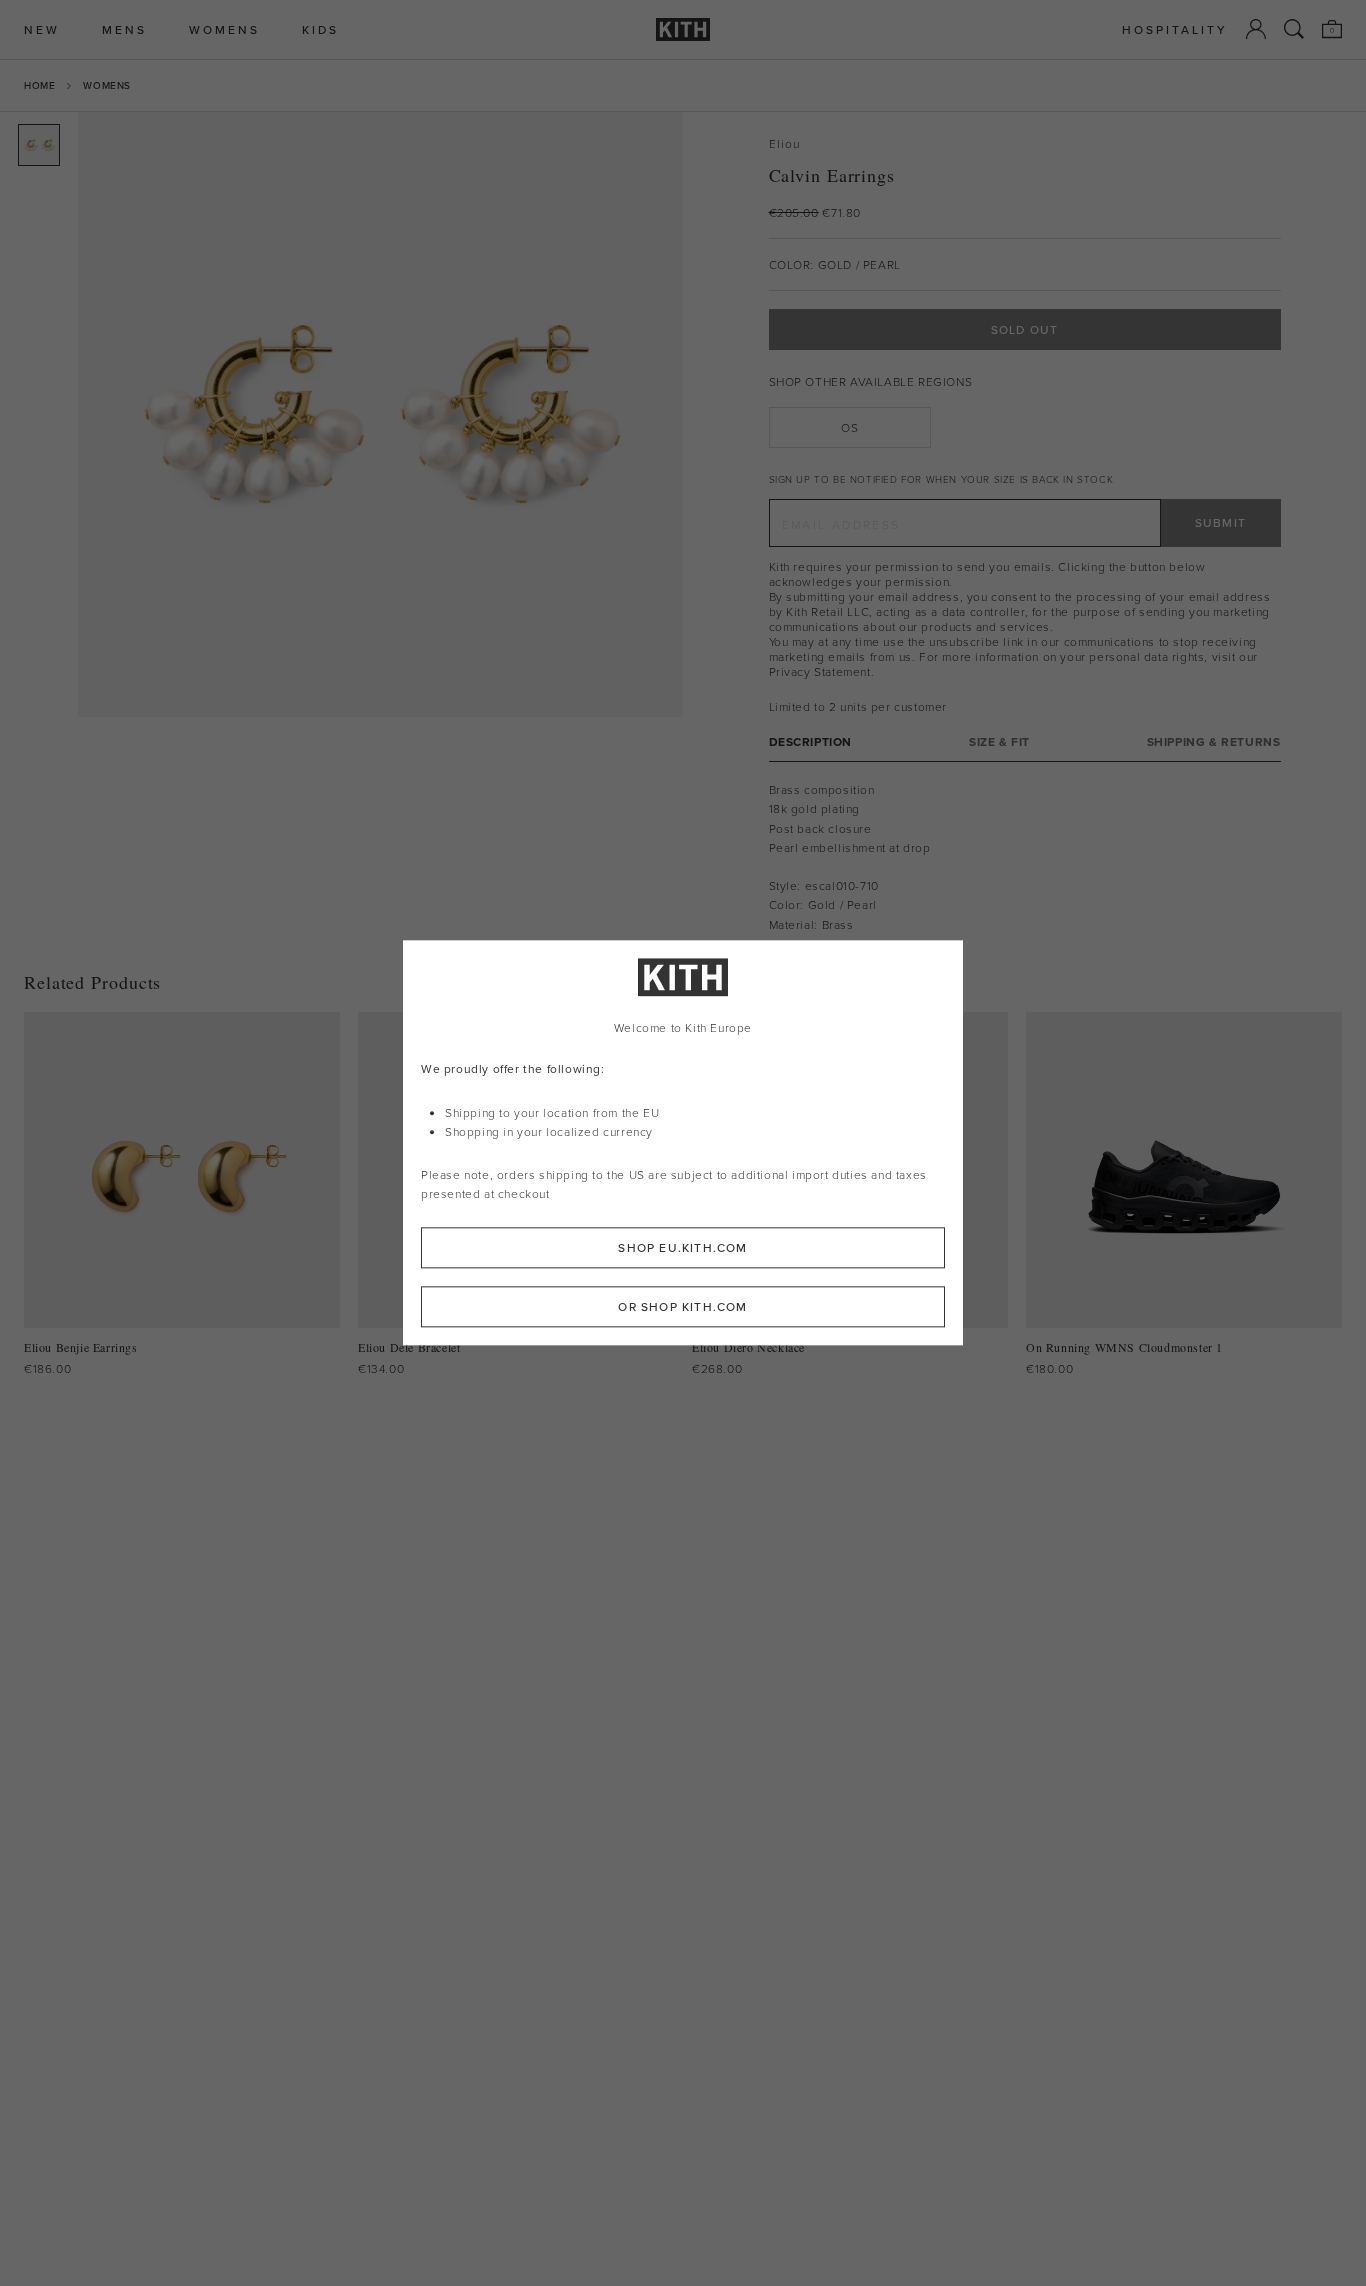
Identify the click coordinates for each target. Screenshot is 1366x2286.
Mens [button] (124, 29)
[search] (1294, 29)
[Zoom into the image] (380, 414)
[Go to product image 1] (39, 145)
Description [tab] (811, 741)
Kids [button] (320, 29)
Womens (107, 85)
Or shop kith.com (682, 1307)
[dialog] (683, 1142)
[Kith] (683, 29)
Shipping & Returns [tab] (1214, 741)
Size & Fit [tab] (999, 741)
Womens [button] (224, 29)
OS (849, 427)
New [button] (42, 29)
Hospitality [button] (1175, 29)
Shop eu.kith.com (682, 1248)
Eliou (785, 143)
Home (39, 85)
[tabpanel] (1025, 857)
